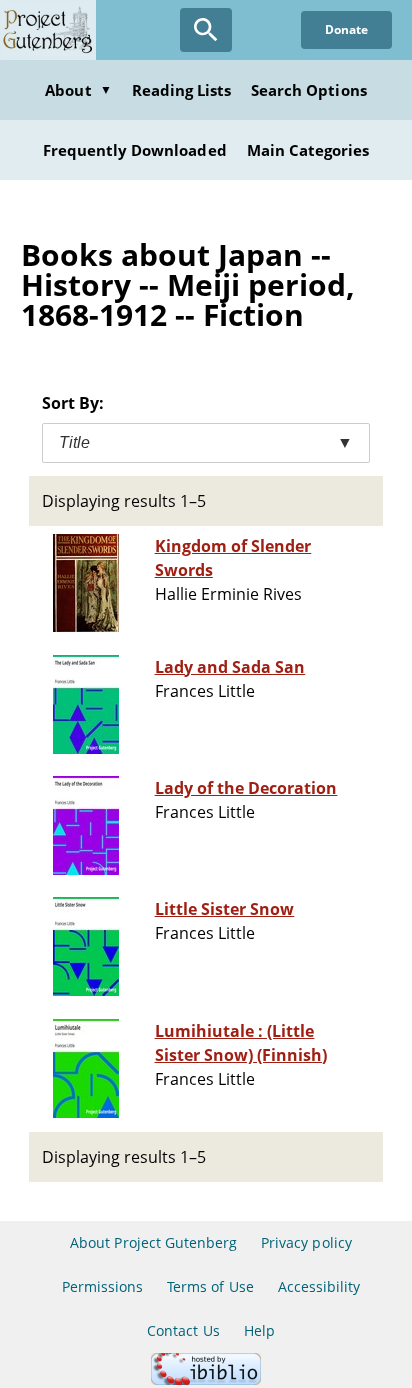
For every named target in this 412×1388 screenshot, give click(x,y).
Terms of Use (210, 1286)
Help (259, 1330)
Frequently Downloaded (135, 150)
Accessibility (319, 1286)
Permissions (102, 1286)
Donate (346, 29)
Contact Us (183, 1330)
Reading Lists (182, 90)
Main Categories (308, 150)
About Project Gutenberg (153, 1242)
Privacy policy (306, 1242)
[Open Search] (206, 30)
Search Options (309, 90)
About (78, 90)
